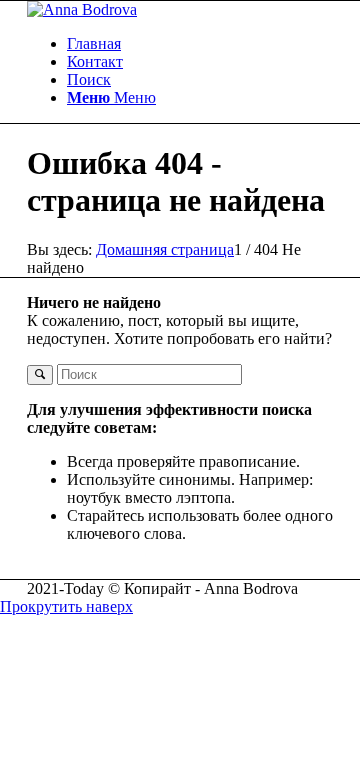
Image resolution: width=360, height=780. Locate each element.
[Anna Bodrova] (82, 9)
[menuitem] (200, 44)
